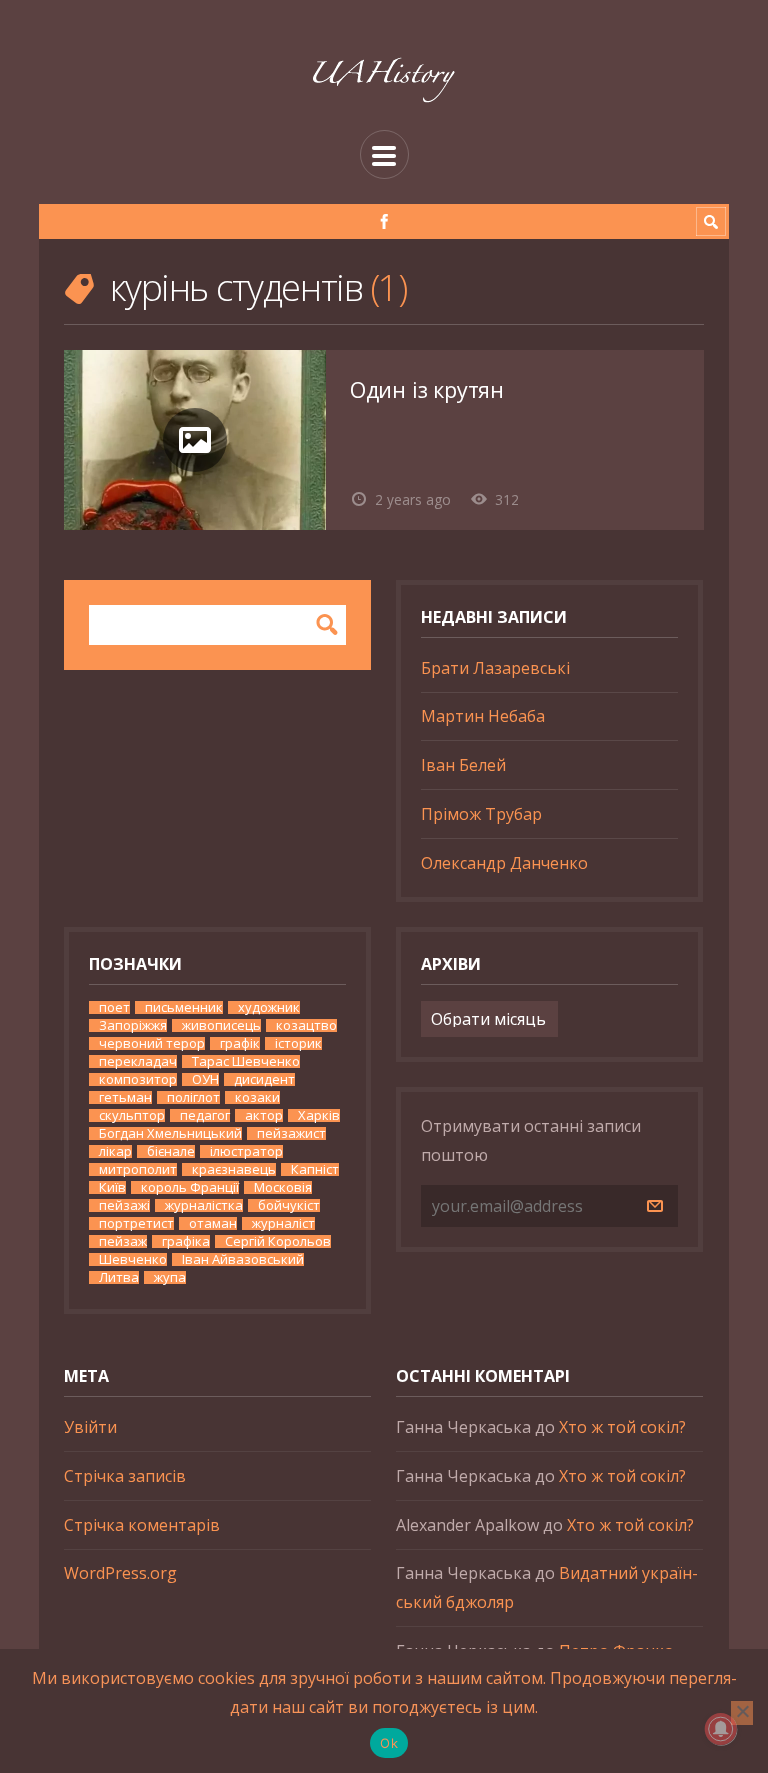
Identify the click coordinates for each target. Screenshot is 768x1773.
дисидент (264, 1079)
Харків (319, 1115)
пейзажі (124, 1205)
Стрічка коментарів (142, 1525)
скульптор (132, 1115)
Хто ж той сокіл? (622, 1427)
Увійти (90, 1427)
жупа (170, 1277)
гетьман (125, 1097)
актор (264, 1115)
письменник (184, 1007)
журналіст (283, 1223)
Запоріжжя (133, 1025)
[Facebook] (384, 221)
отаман (213, 1223)
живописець (221, 1025)
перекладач (138, 1061)
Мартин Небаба (483, 716)
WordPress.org (120, 1573)
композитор (138, 1079)
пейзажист (291, 1133)
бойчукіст (289, 1205)
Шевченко (133, 1259)
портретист (136, 1223)
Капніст (315, 1169)
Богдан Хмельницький (170, 1133)
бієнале (171, 1151)
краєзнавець (234, 1169)
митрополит (138, 1169)
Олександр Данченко (504, 863)
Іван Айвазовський (243, 1259)
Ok (389, 1743)
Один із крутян (427, 389)
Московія (283, 1187)
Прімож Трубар (481, 814)
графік (240, 1043)
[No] (742, 1713)
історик (298, 1043)
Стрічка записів (125, 1476)
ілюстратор (246, 1151)
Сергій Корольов (278, 1241)
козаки (257, 1097)
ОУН (205, 1079)
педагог (205, 1115)
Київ (112, 1187)
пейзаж (123, 1241)
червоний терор (152, 1043)
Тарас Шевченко (246, 1061)
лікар (115, 1151)
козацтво (306, 1025)
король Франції (190, 1187)
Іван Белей (463, 765)
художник (269, 1007)
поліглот (193, 1097)
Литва (119, 1277)
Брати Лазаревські (495, 668)
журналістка (204, 1205)
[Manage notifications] (721, 1729)
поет (114, 1007)
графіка (186, 1241)
